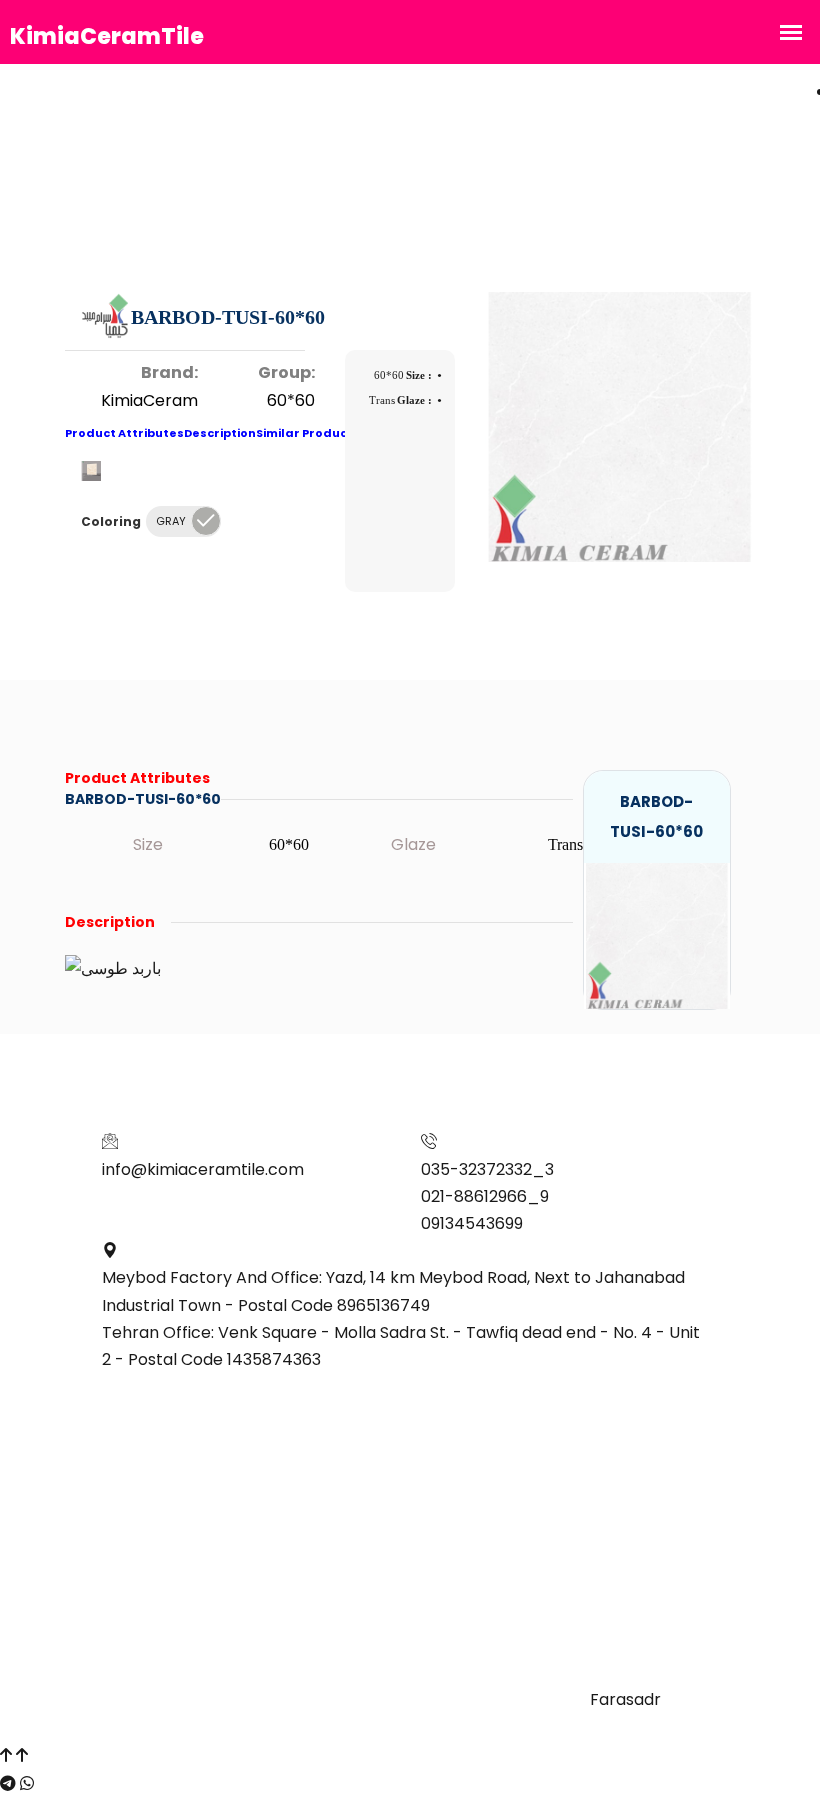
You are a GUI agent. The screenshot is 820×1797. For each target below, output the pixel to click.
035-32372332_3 (487, 1169)
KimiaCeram (149, 400)
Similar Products (308, 433)
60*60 (291, 400)
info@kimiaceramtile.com (203, 1169)
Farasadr (625, 1699)
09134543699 (472, 1223)
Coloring (111, 521)
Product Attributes (124, 433)
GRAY (171, 521)
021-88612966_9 (485, 1196)
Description (220, 433)
